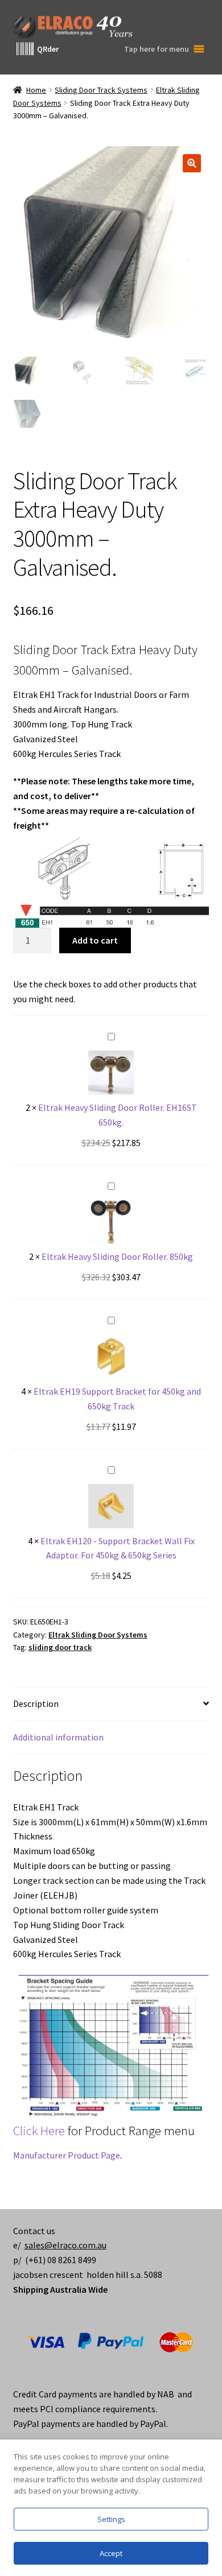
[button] (192, 163)
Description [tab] (36, 1703)
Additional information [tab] (58, 1737)
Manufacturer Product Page (67, 2155)
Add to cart (95, 940)
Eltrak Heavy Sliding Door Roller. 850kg (117, 1256)
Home (36, 90)
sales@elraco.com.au (65, 2245)
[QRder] (25, 49)
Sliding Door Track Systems (101, 90)
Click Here (39, 2131)
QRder (48, 49)
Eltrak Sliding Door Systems (98, 1635)
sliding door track (60, 1647)
